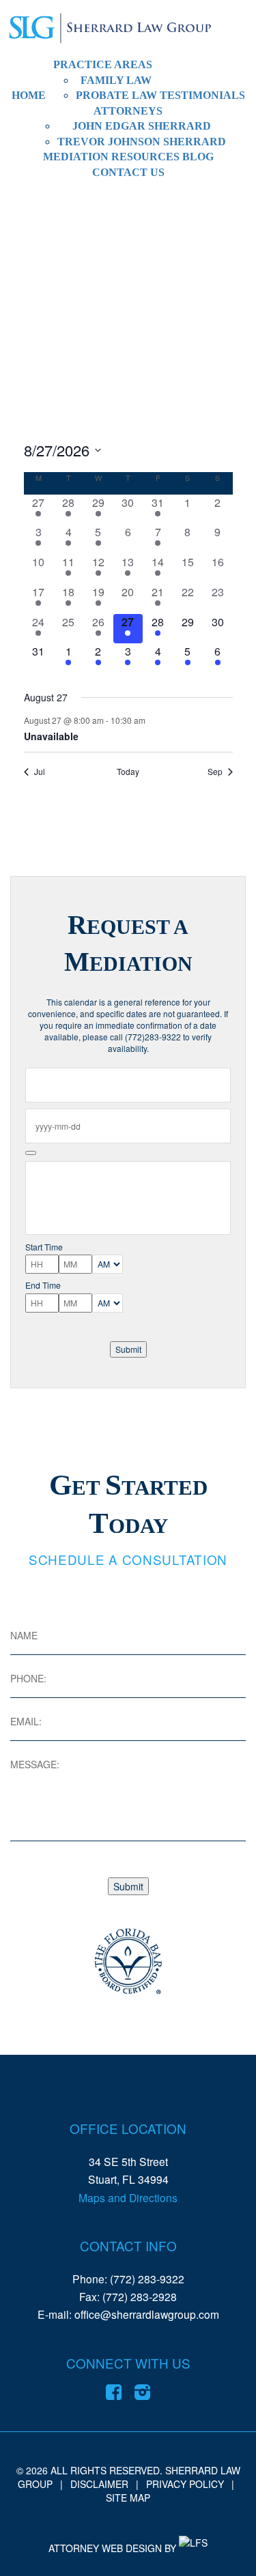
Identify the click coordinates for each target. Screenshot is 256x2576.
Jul (40, 772)
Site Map (128, 2498)
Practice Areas (103, 64)
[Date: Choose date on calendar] (31, 1153)
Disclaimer (99, 2484)
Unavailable (51, 736)
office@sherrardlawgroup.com (147, 2314)
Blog (198, 157)
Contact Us (128, 172)
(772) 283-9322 (147, 2279)
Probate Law (116, 95)
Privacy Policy (185, 2484)
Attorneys (128, 111)
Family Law (116, 80)
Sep (215, 772)
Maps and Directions (128, 2197)
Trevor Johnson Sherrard (142, 142)
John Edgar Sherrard (142, 126)
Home (29, 95)
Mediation (76, 157)
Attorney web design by (112, 2548)
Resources (145, 157)
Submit (128, 1349)
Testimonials (202, 95)
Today (128, 772)
